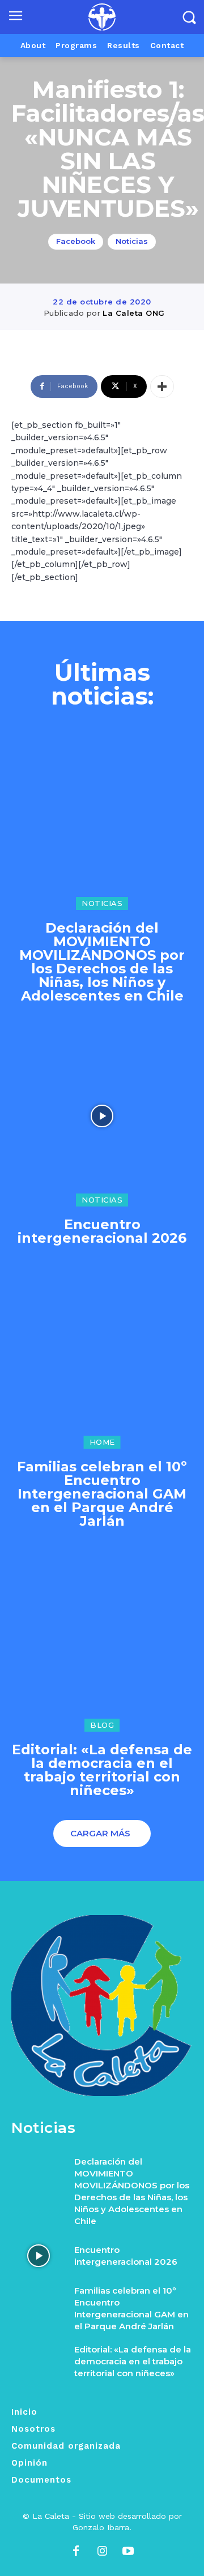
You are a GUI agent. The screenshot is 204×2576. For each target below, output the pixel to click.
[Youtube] (128, 2552)
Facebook (76, 241)
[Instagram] (102, 2552)
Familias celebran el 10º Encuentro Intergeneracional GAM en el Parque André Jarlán (102, 1494)
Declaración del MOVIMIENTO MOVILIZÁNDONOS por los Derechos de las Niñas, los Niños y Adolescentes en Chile (102, 962)
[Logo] (102, 17)
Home (102, 1442)
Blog (102, 1725)
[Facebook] (76, 2552)
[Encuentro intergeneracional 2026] (102, 1116)
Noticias (132, 241)
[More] (162, 387)
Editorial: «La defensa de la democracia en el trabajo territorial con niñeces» (102, 1770)
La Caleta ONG (134, 313)
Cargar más (100, 1833)
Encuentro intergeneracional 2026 (102, 1231)
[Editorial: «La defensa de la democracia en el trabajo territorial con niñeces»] (102, 1641)
